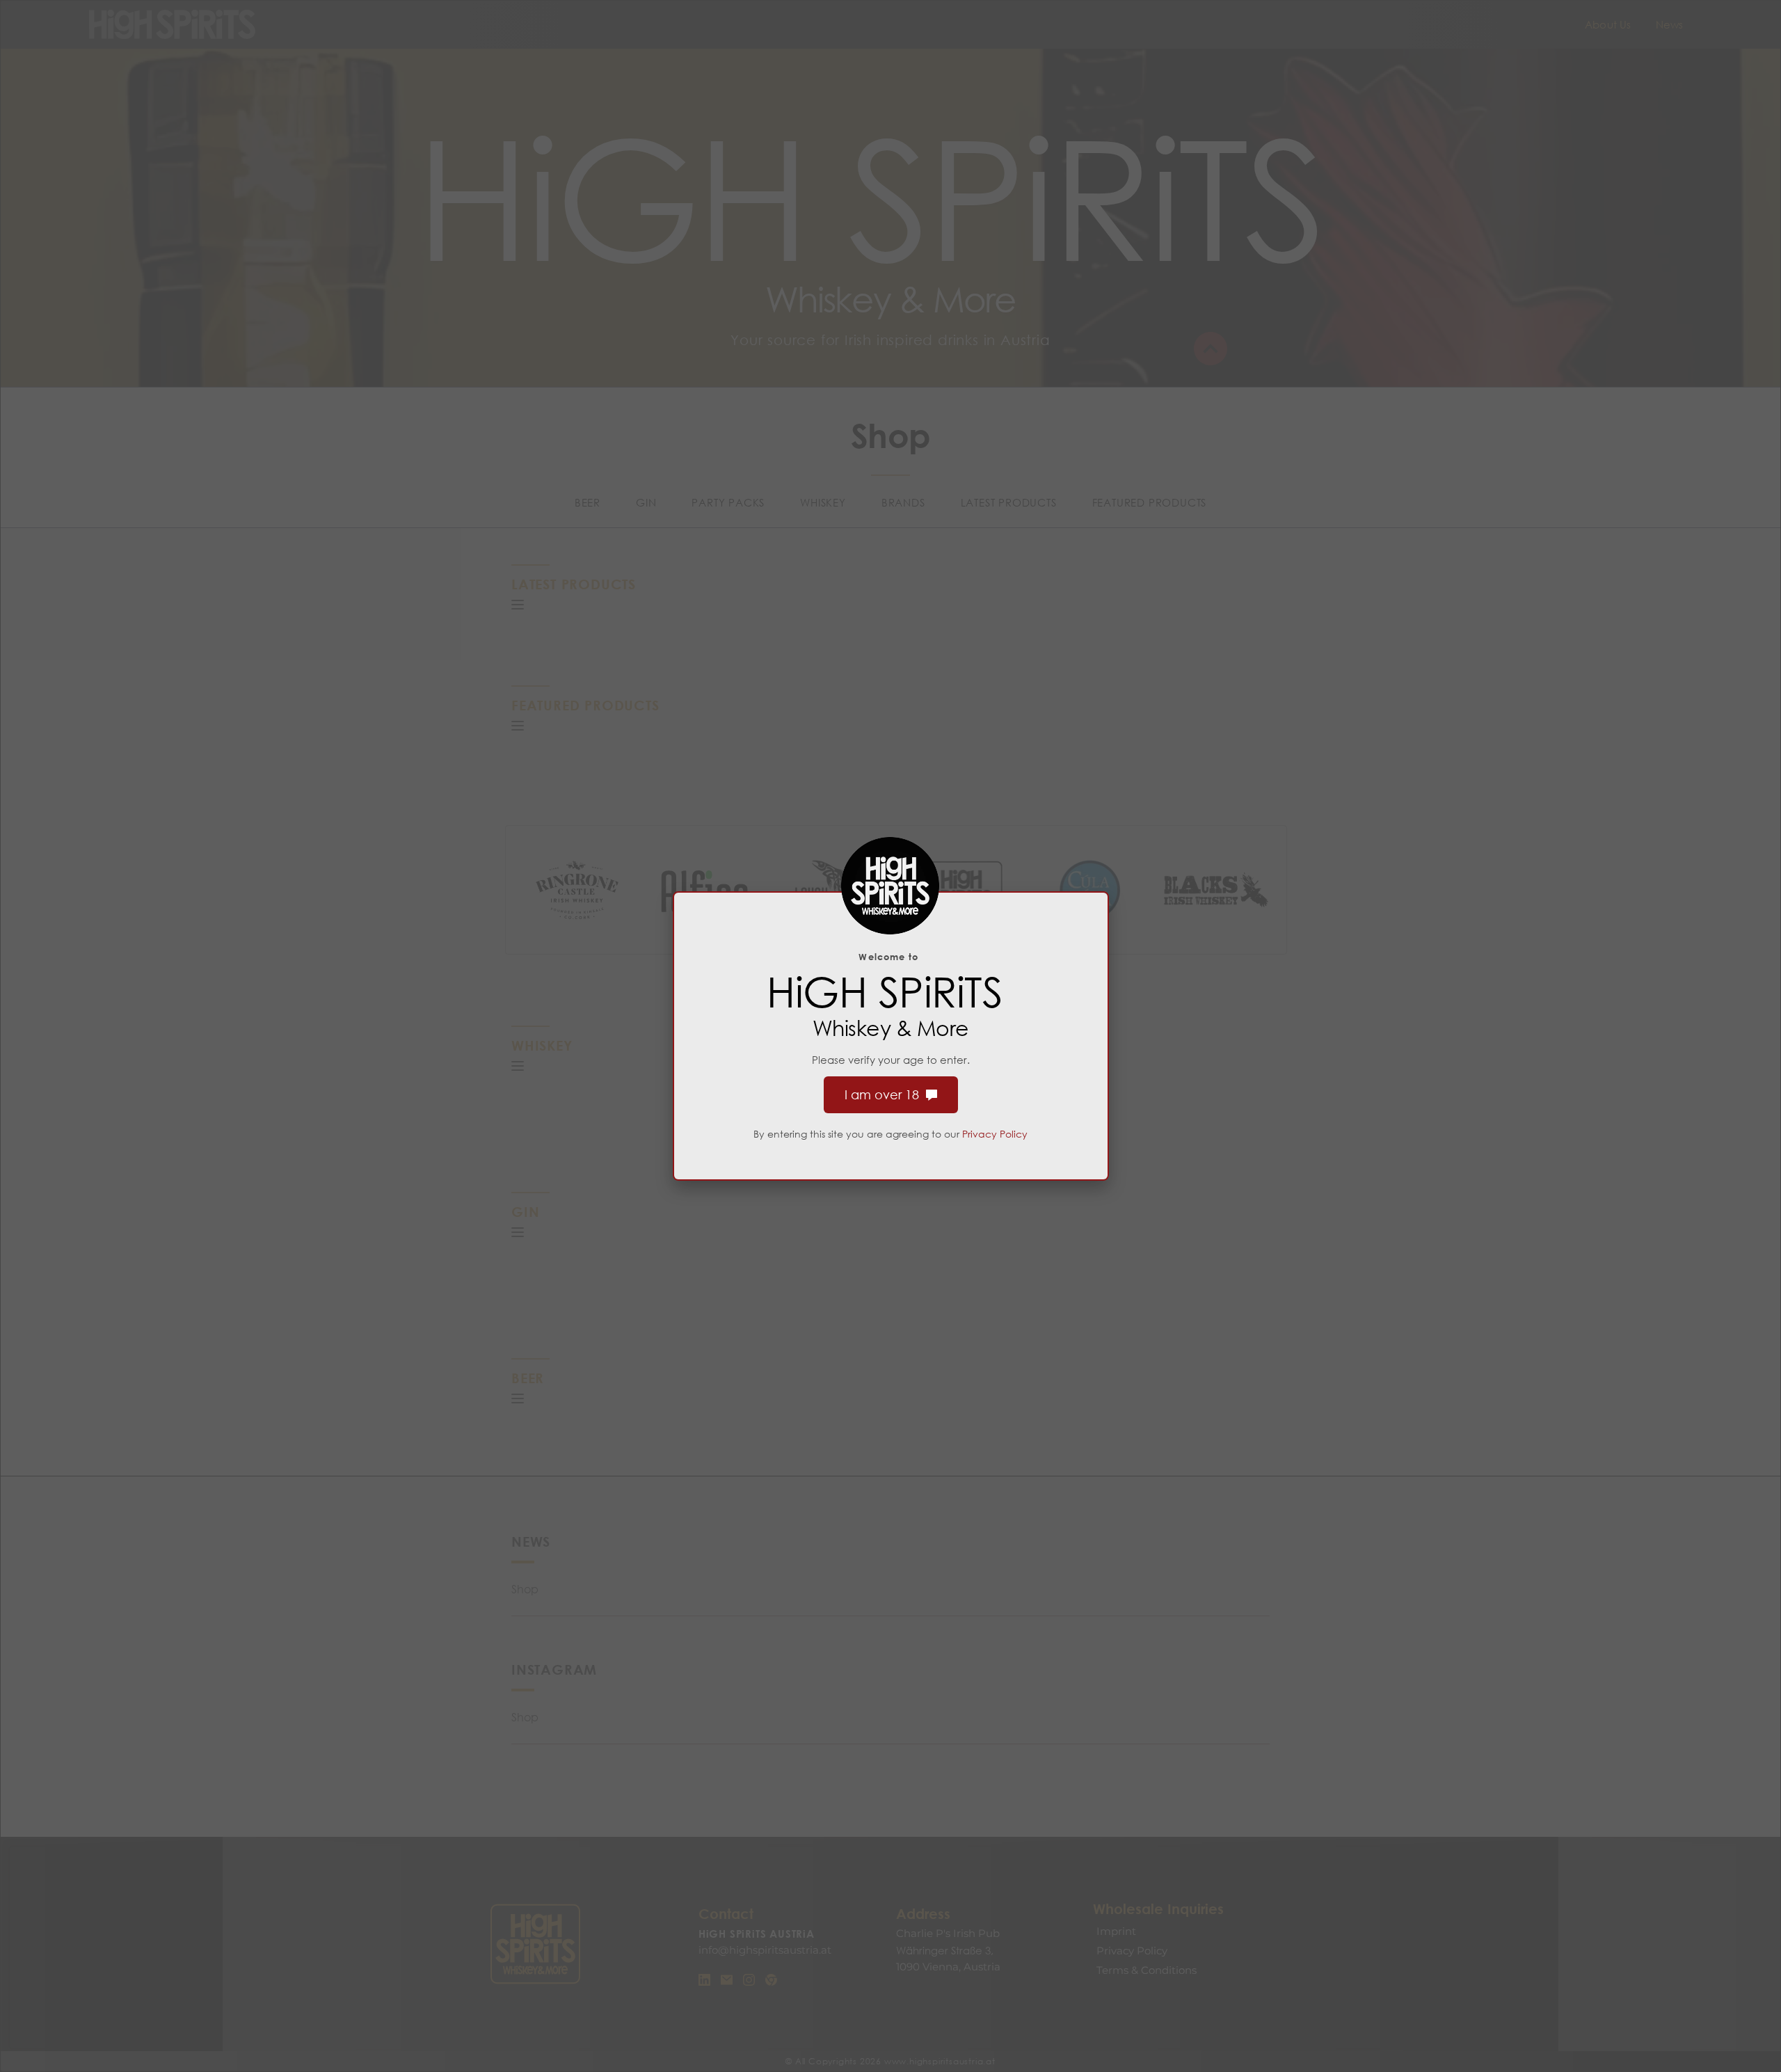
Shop (525, 1589)
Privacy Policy (995, 1134)
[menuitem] (1608, 25)
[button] (518, 605)
